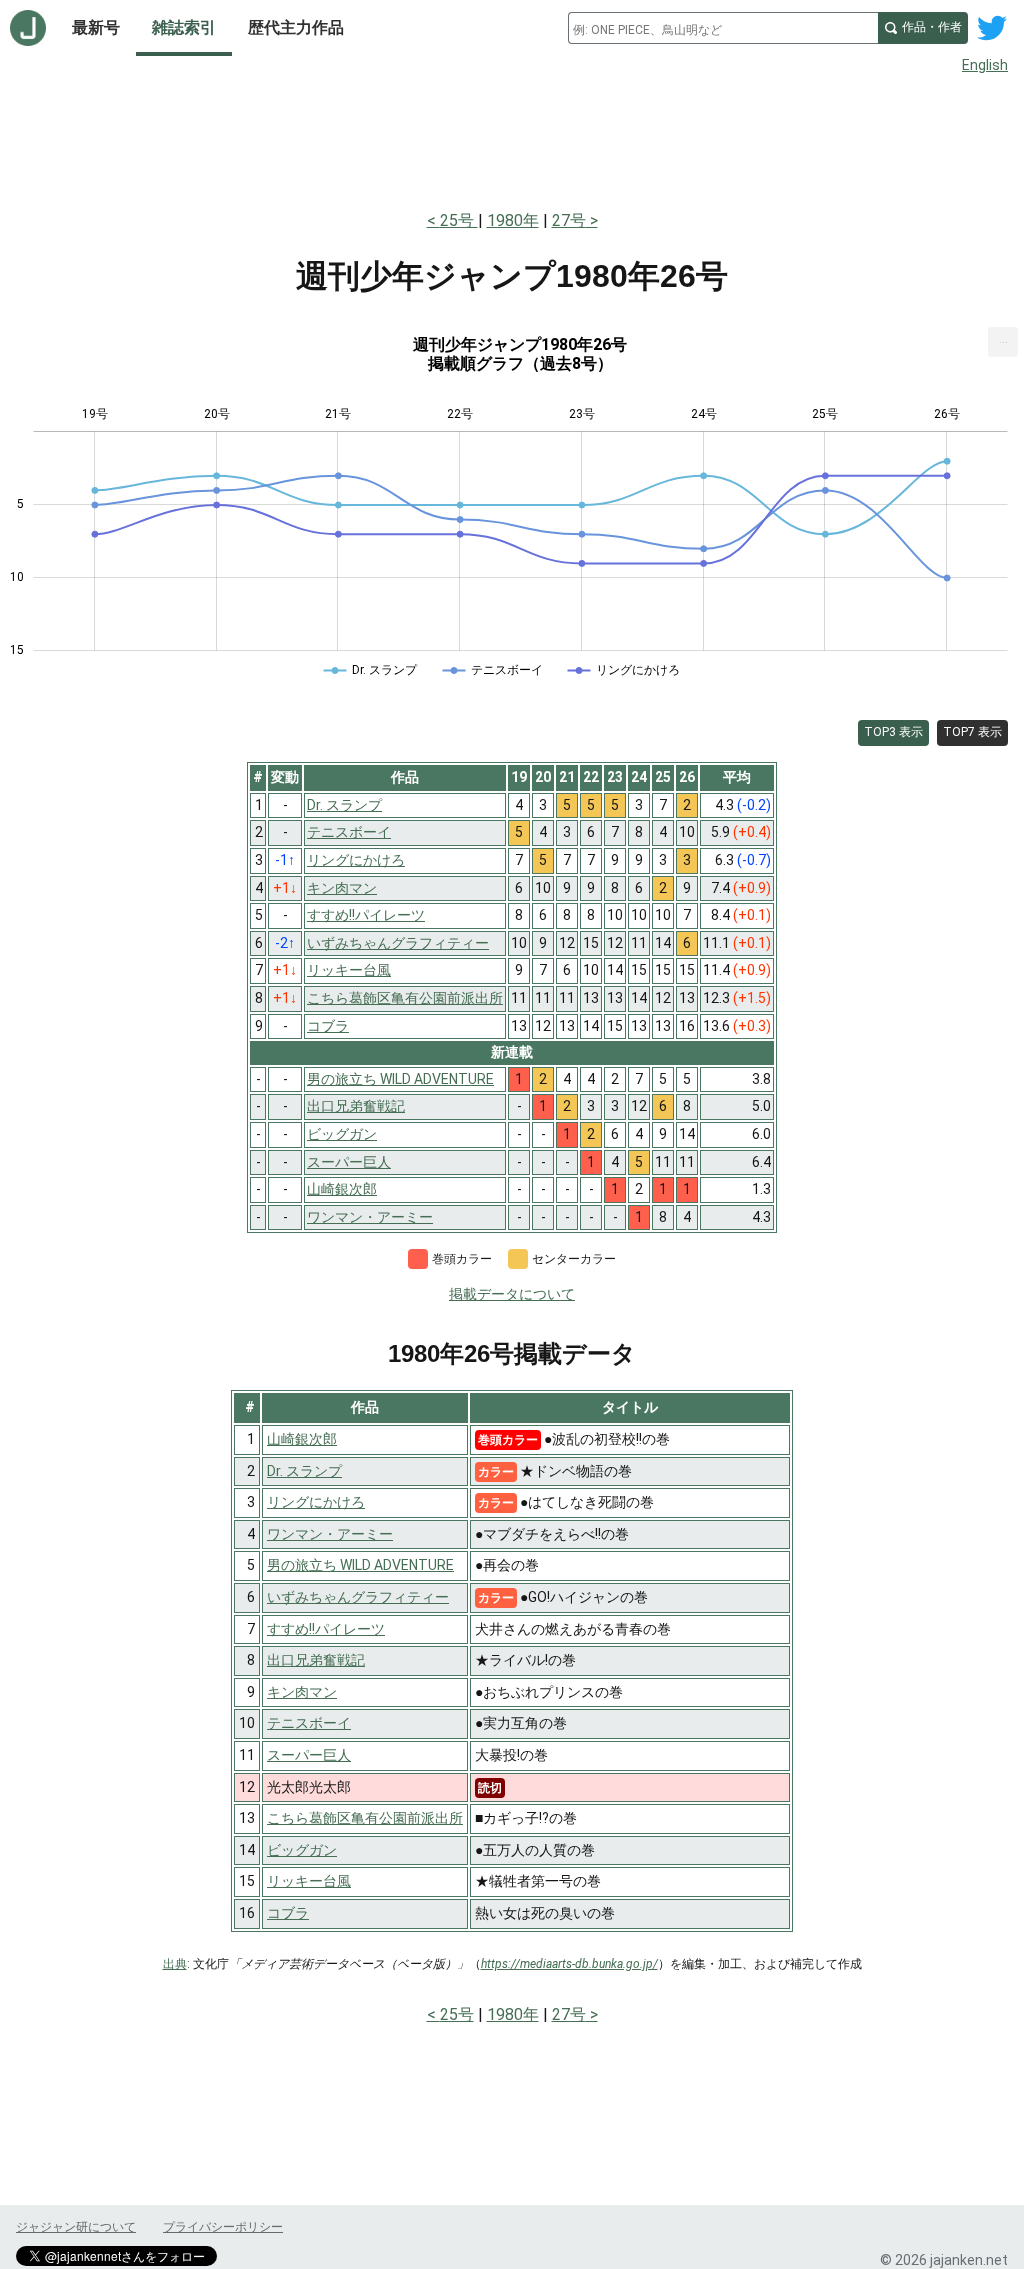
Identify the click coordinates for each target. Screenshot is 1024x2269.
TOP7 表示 (972, 732)
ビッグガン (302, 1850)
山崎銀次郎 (302, 1439)
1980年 (513, 220)
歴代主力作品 (296, 27)
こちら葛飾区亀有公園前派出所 (365, 1818)
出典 (175, 1964)
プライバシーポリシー (223, 2227)
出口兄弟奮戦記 (316, 1660)
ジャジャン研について (76, 2227)
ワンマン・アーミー (330, 1534)
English (985, 65)
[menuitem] (1003, 342)
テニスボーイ (309, 1723)
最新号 (96, 27)
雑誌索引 (184, 27)
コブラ (288, 1913)
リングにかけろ (316, 1502)
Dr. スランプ (304, 1471)
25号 (459, 220)
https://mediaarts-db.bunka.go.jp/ (569, 1964)
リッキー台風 (309, 1881)
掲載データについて (512, 1294)
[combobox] (723, 28)
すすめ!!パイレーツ (326, 1629)
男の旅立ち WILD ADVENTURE (360, 1565)
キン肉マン (302, 1692)
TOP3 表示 (893, 732)
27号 (569, 220)
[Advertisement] (512, 138)
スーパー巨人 (309, 1755)
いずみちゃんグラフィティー (358, 1597)
